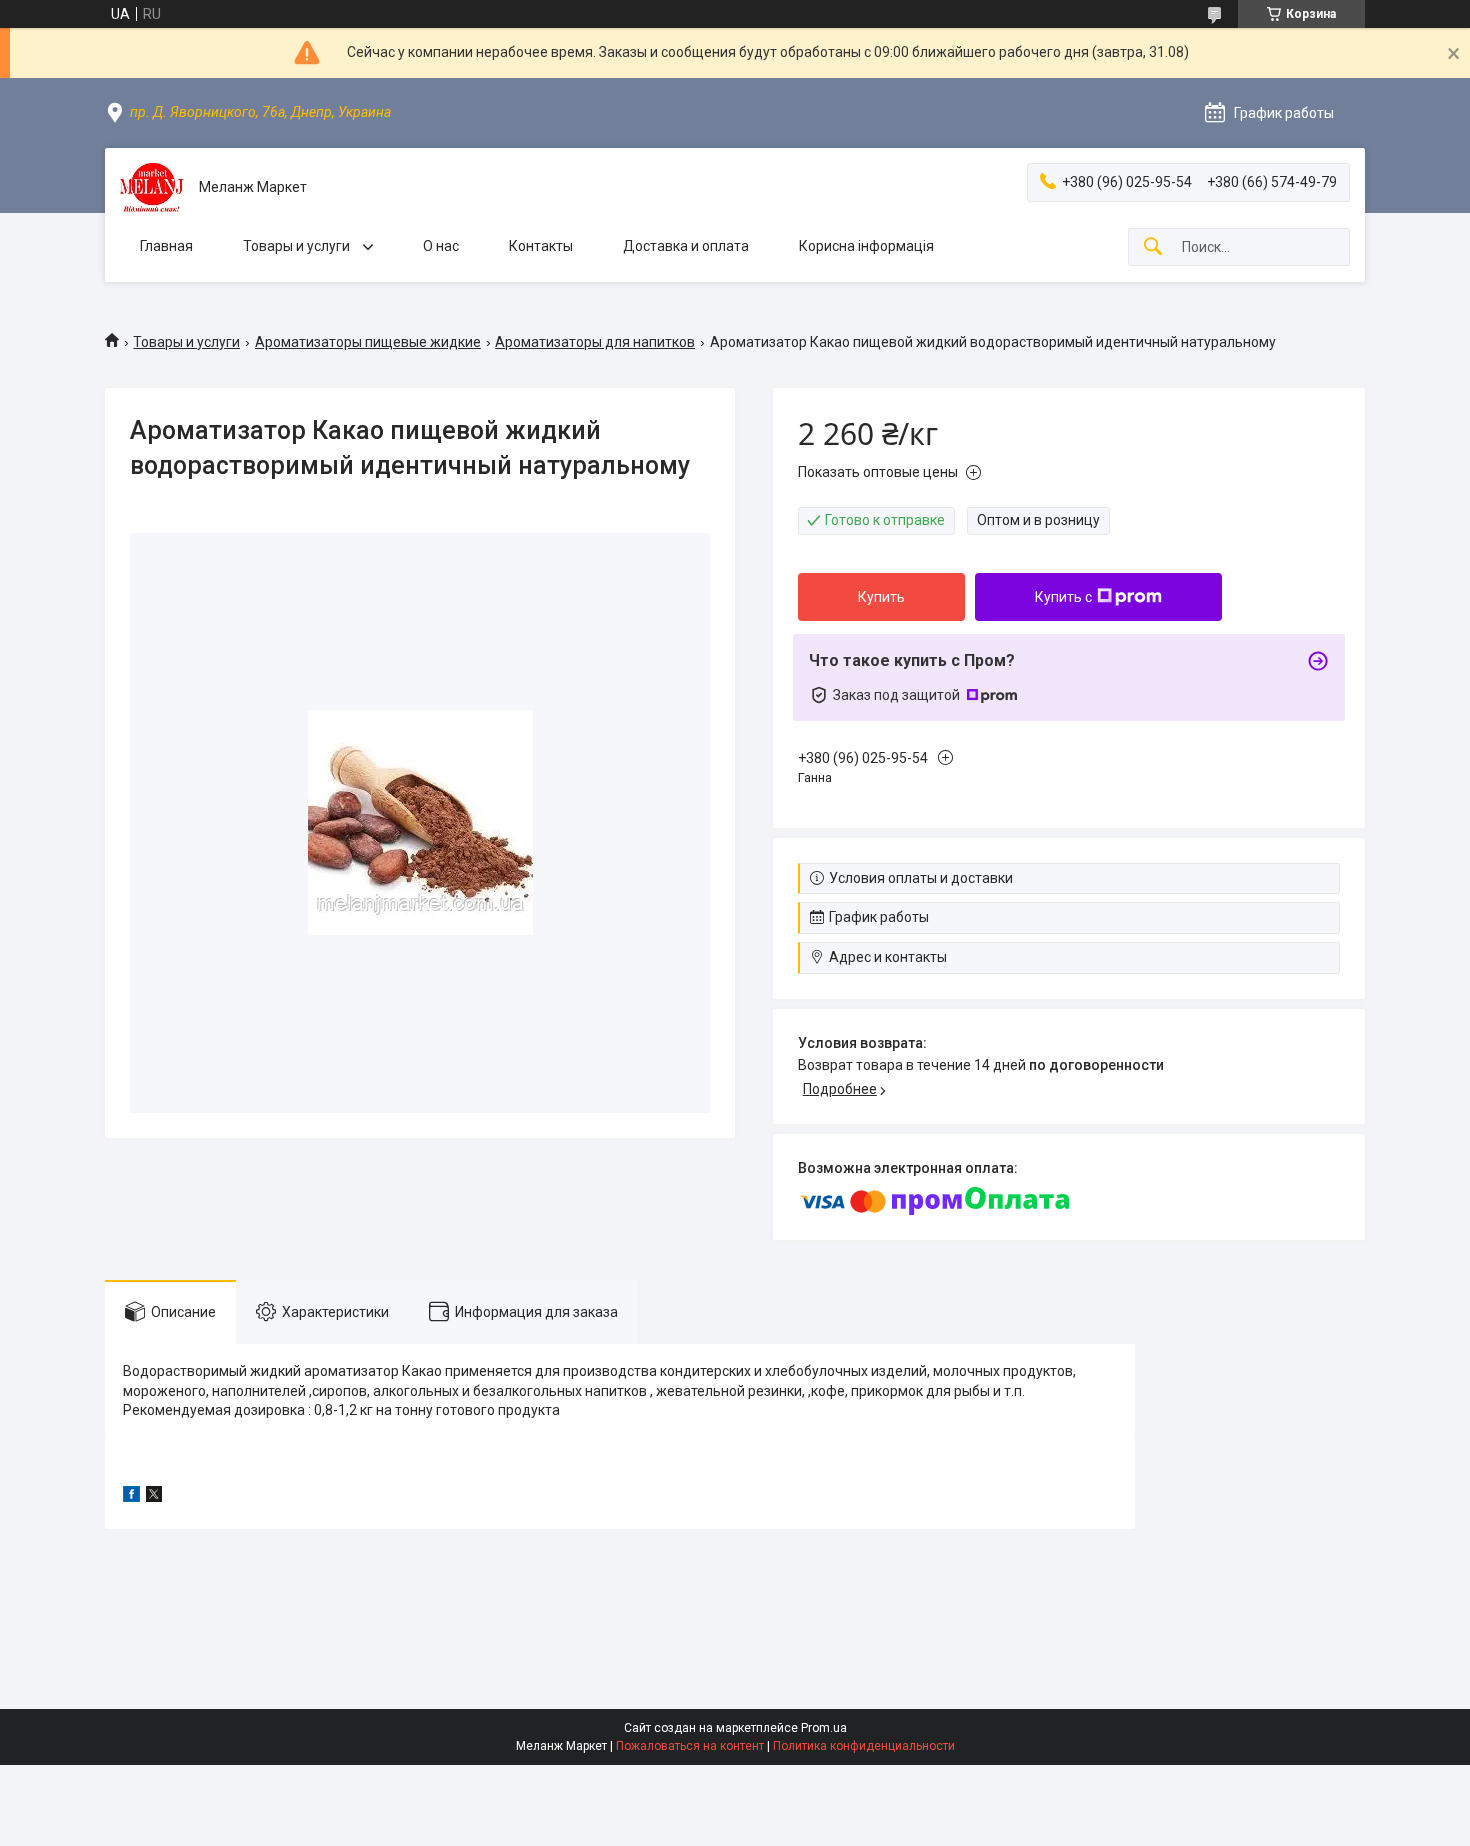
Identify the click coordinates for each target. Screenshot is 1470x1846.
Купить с (1063, 597)
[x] (154, 1497)
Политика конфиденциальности (864, 1746)
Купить (881, 597)
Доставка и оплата (686, 246)
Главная (166, 246)
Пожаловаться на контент (690, 1746)
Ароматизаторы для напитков (595, 342)
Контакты (541, 246)
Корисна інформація (866, 246)
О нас (441, 246)
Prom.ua (824, 1728)
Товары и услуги (298, 246)
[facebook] (131, 1497)
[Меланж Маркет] (152, 187)
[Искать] (1153, 247)
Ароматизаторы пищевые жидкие (368, 342)
